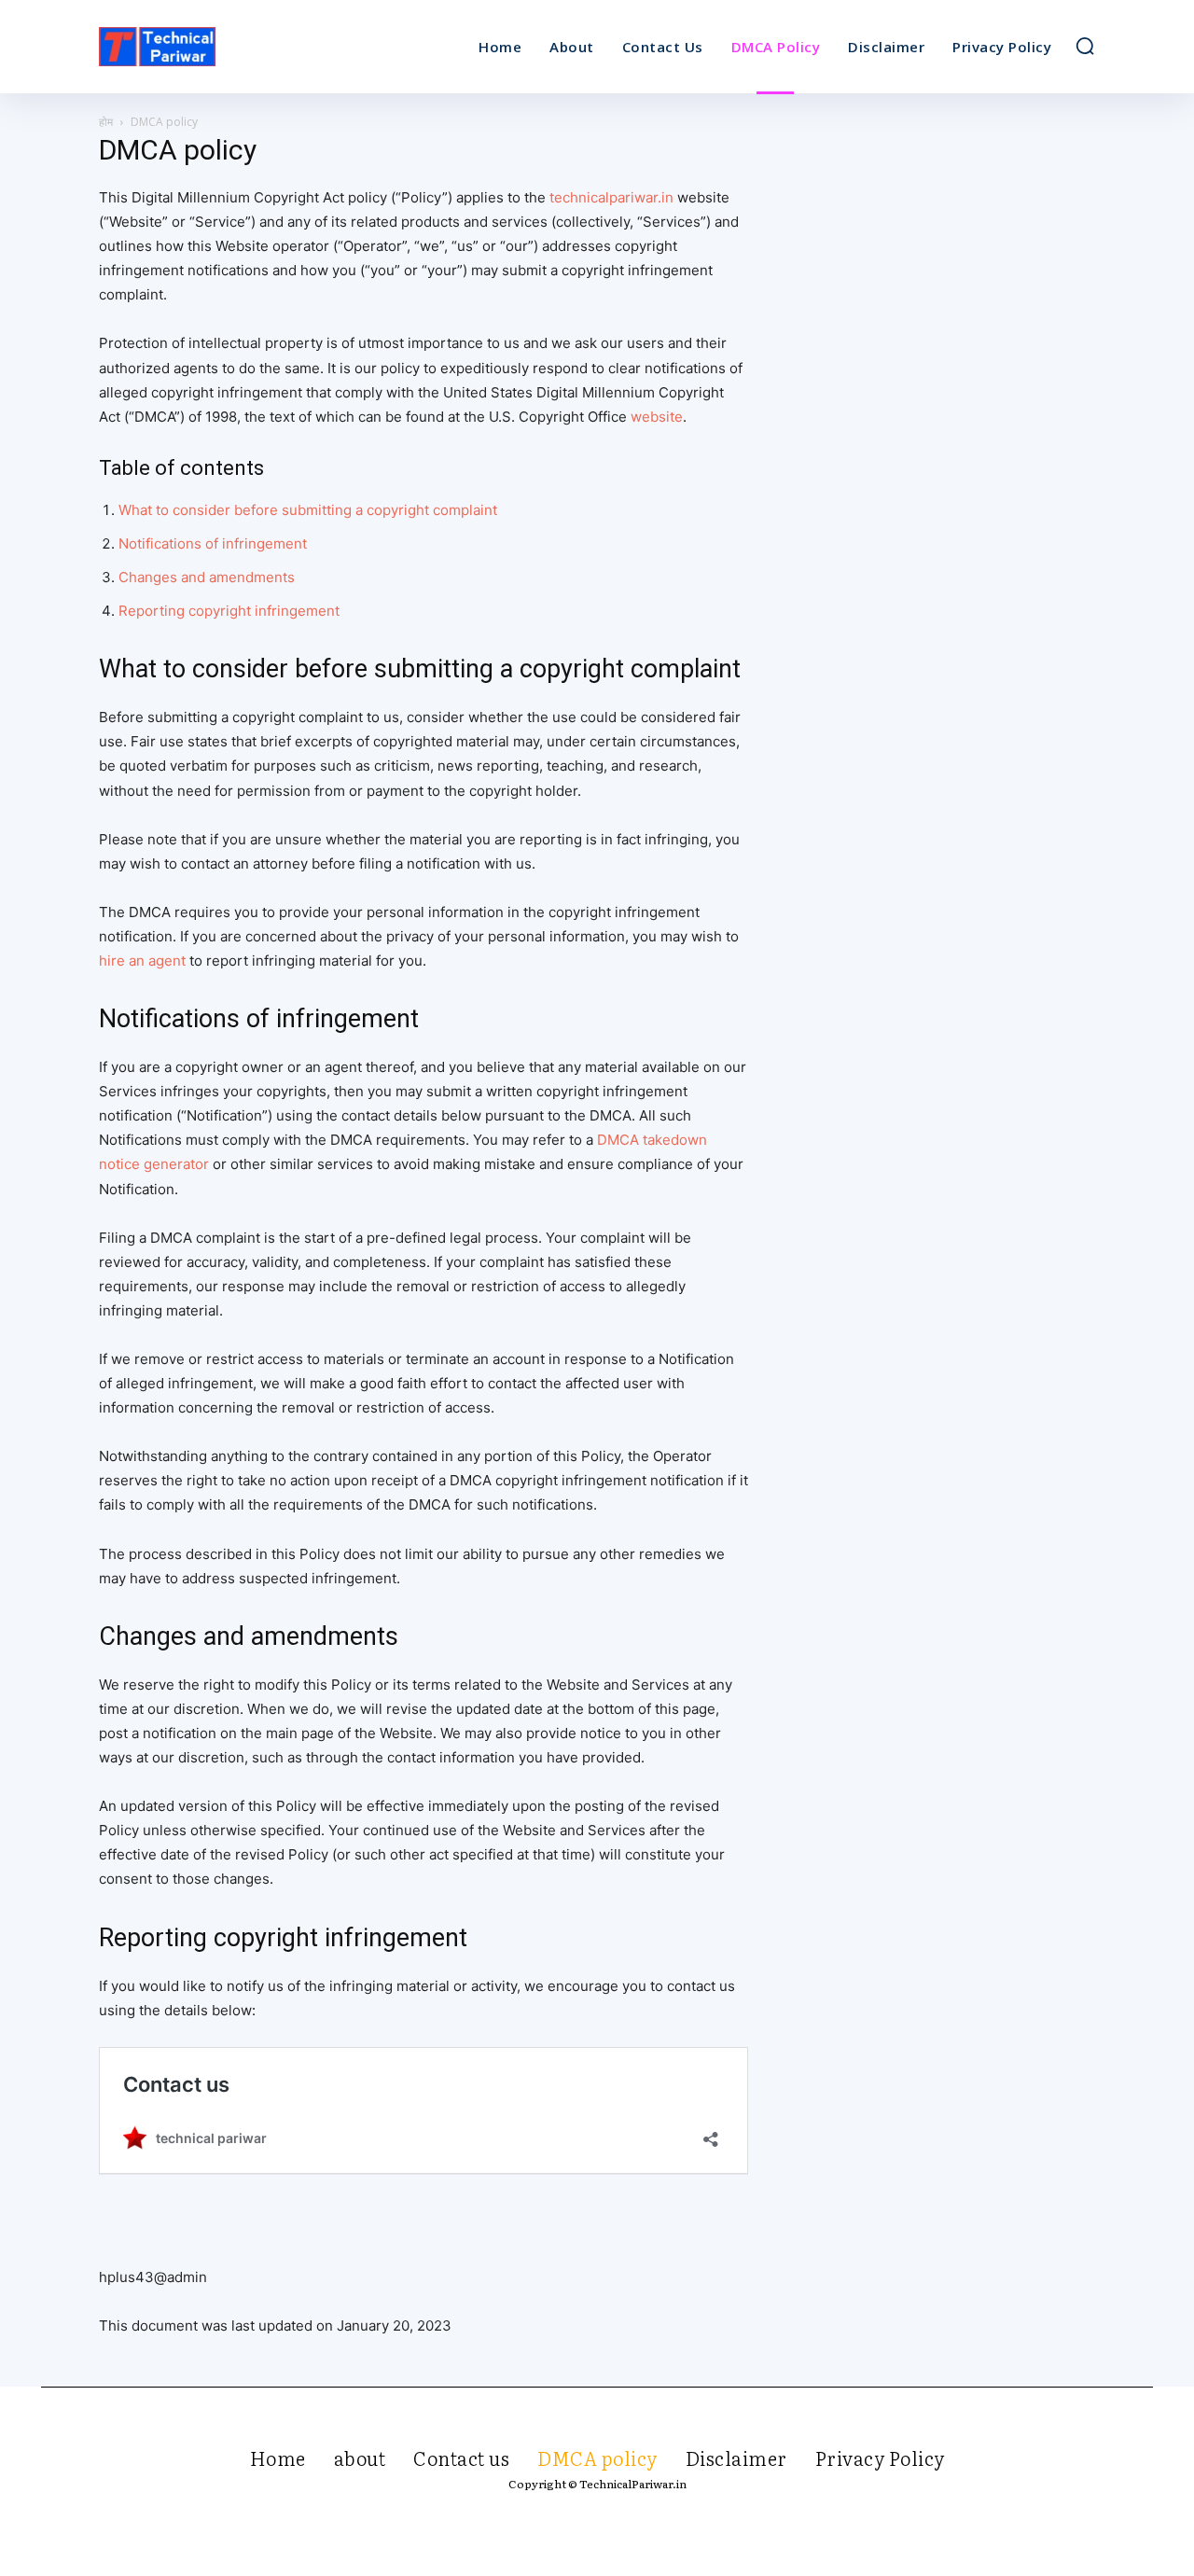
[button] (1085, 46)
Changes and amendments (207, 577)
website (657, 417)
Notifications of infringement (213, 543)
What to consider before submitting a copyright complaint (308, 510)
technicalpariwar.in (611, 197)
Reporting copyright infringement (229, 611)
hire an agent (142, 961)
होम (106, 122)
